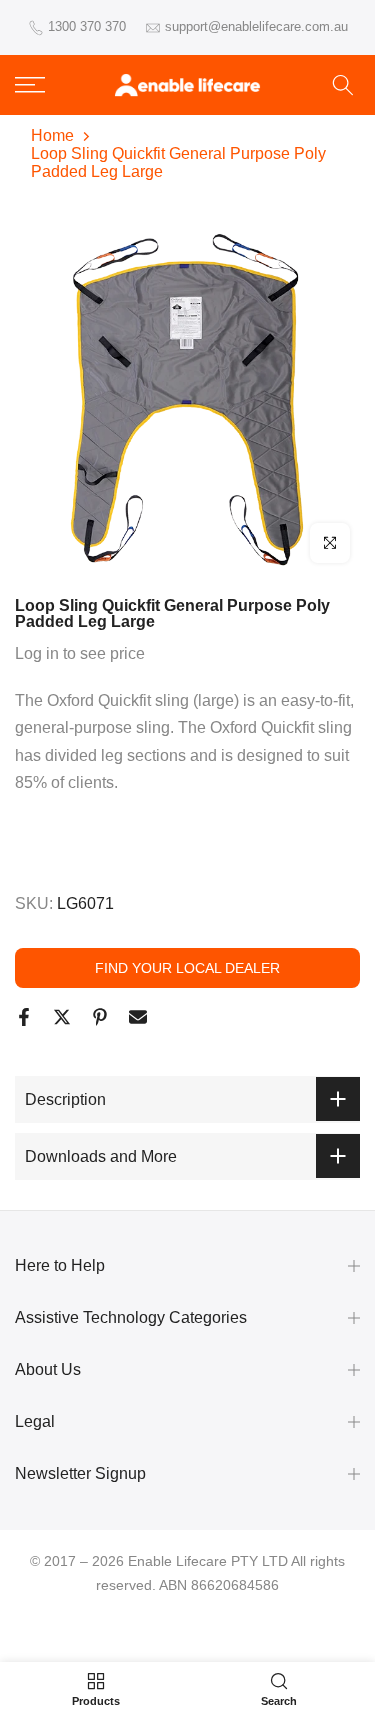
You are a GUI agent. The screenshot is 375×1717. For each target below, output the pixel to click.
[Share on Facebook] (24, 1017)
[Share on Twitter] (62, 1017)
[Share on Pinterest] (100, 1017)
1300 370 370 (87, 26)
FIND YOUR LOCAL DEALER (187, 968)
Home (52, 135)
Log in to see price (80, 653)
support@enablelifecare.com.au (256, 26)
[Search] (343, 85)
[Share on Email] (138, 1017)
